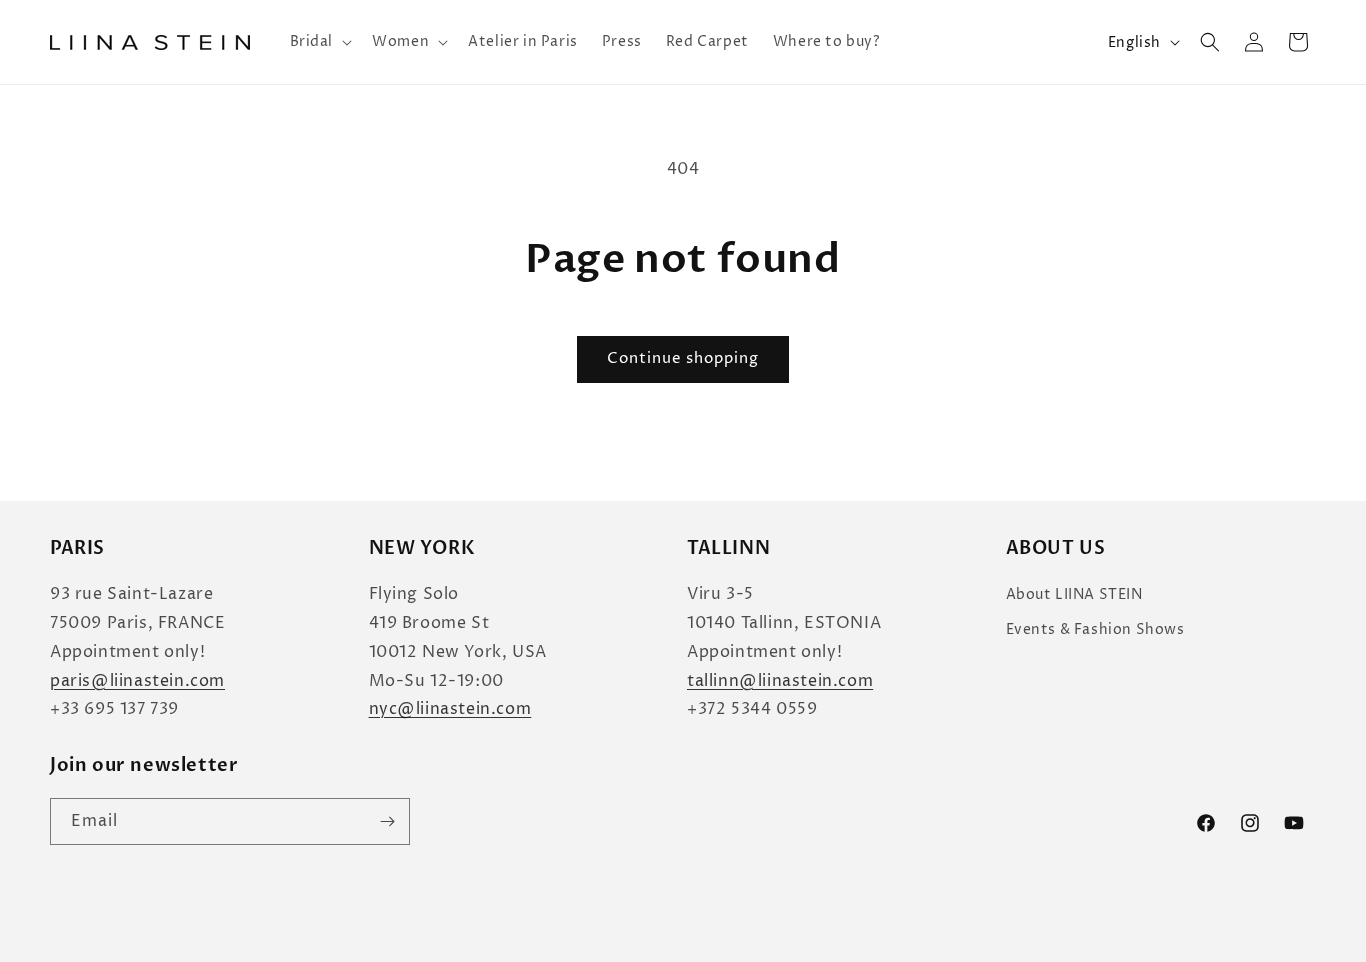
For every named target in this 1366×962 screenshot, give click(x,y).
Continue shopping (683, 358)
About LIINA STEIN (1074, 594)
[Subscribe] (387, 821)
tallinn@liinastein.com (780, 681)
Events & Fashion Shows (1095, 629)
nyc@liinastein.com (450, 709)
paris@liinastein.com (137, 681)
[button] (319, 42)
